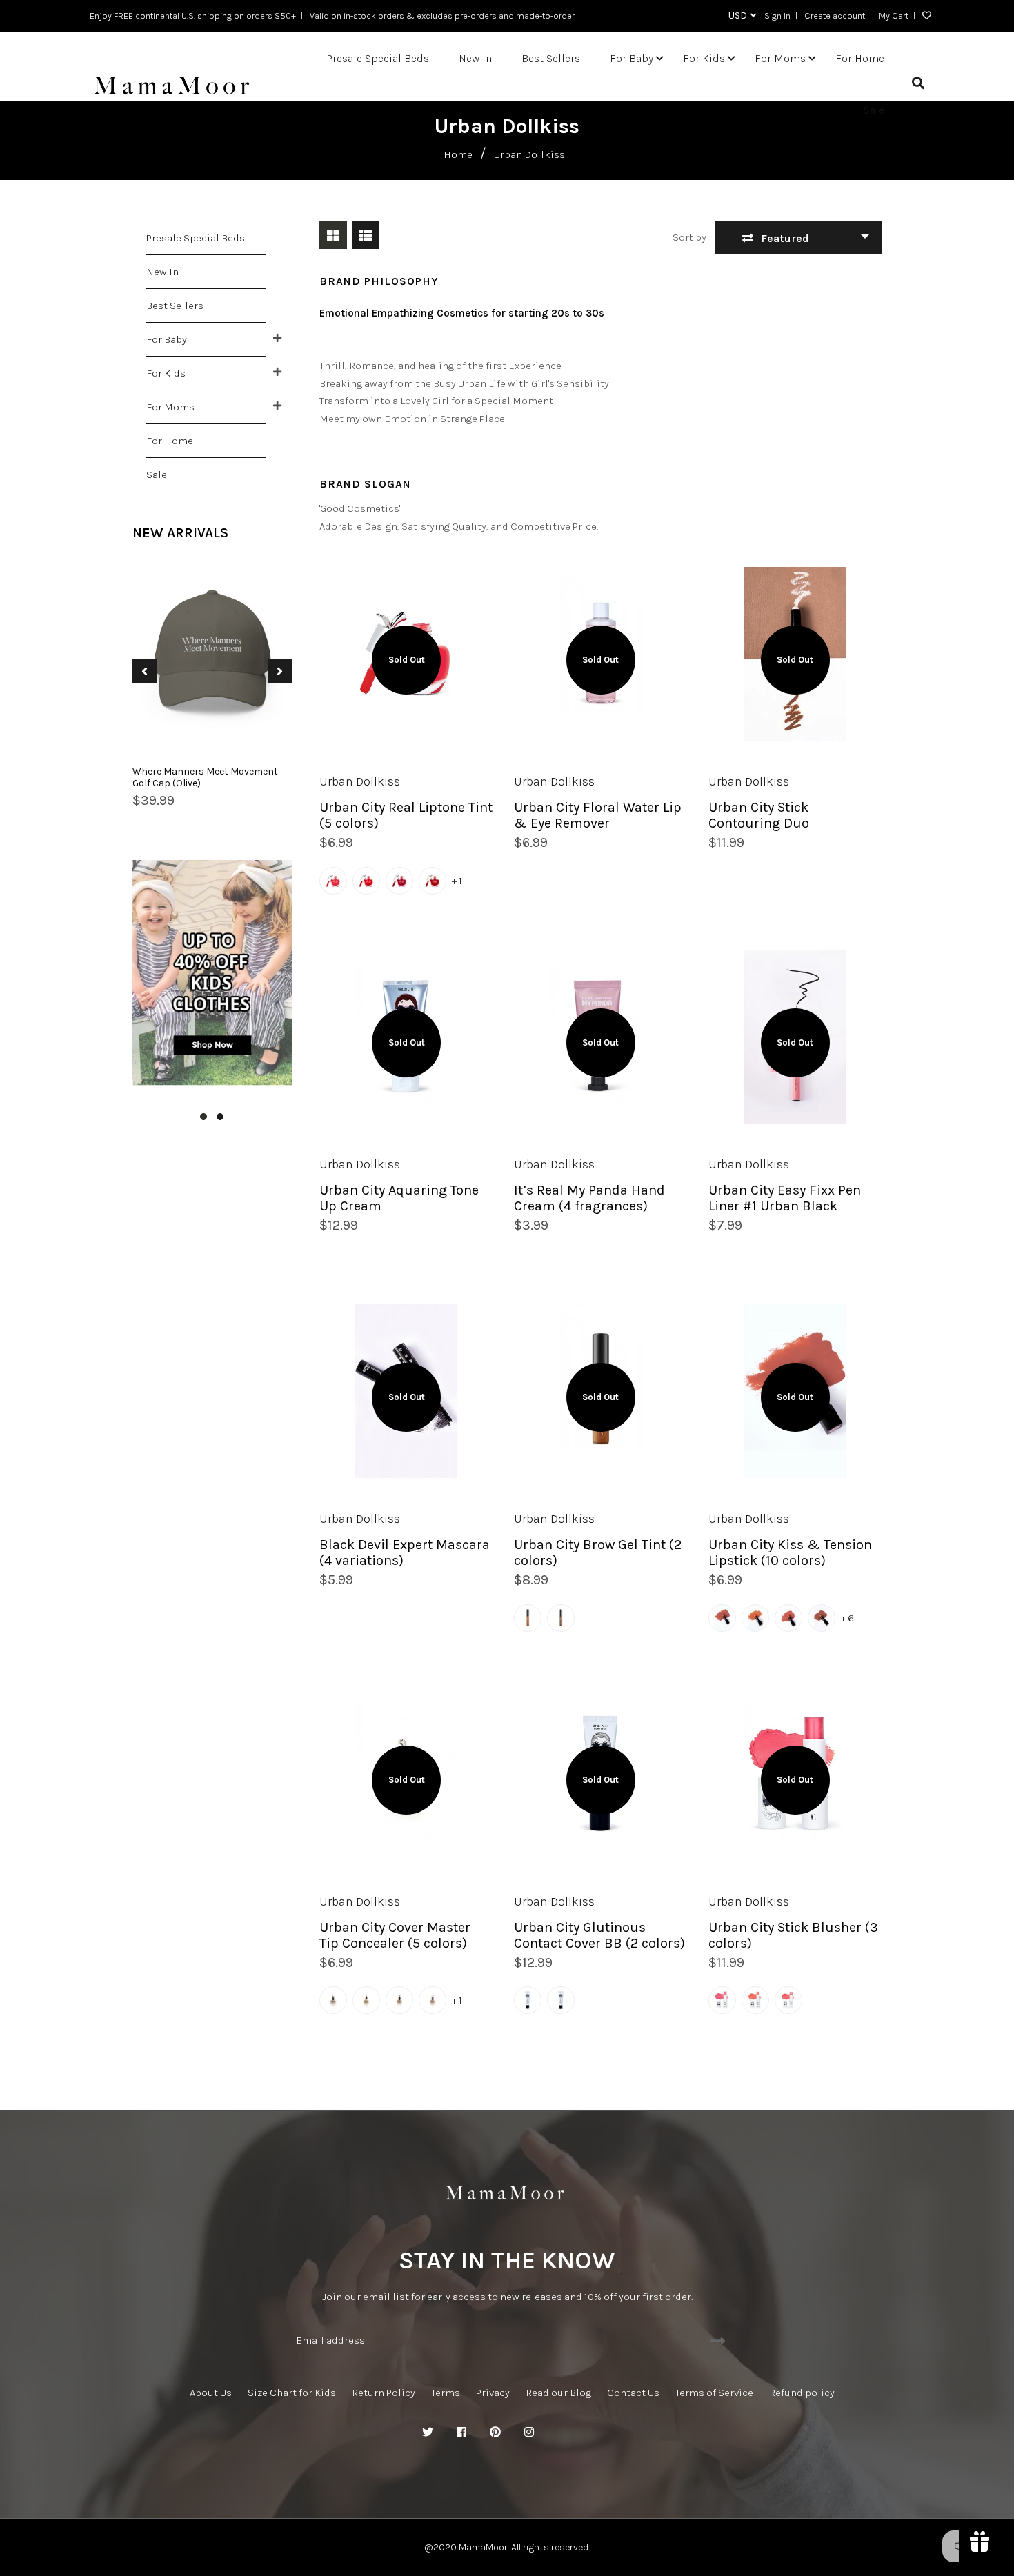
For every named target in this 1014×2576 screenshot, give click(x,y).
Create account (835, 16)
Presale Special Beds (196, 238)
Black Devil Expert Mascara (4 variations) (405, 1552)
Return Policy (384, 2393)
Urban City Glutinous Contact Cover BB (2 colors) (599, 1935)
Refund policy (802, 2393)
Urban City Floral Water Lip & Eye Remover (598, 815)
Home (458, 154)
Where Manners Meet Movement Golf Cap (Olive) (205, 777)
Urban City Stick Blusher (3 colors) (793, 1935)
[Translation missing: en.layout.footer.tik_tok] (597, 2433)
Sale (157, 475)
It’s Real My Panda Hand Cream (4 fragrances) (589, 1198)
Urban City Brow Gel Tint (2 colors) (598, 1552)
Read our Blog (558, 2393)
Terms (446, 2393)
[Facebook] (461, 2433)
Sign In (777, 16)
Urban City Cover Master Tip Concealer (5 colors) (395, 1935)
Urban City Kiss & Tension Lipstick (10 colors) (790, 1552)
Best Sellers (175, 306)
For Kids (166, 373)
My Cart (894, 16)
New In (162, 272)
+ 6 (847, 1618)
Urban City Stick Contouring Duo (759, 815)
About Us (211, 2393)
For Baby (167, 339)
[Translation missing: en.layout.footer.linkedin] (563, 2433)
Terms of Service (714, 2393)
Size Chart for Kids (292, 2393)
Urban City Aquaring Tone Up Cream (399, 1198)
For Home (170, 441)
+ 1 (457, 881)
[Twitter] (428, 2433)
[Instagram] (529, 2433)
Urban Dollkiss (360, 781)
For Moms (170, 407)
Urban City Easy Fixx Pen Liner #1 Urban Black (785, 1198)
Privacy (493, 2393)
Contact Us (633, 2393)
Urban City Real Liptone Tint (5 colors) (406, 815)
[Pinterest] (495, 2433)
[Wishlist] (923, 16)
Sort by (689, 237)
